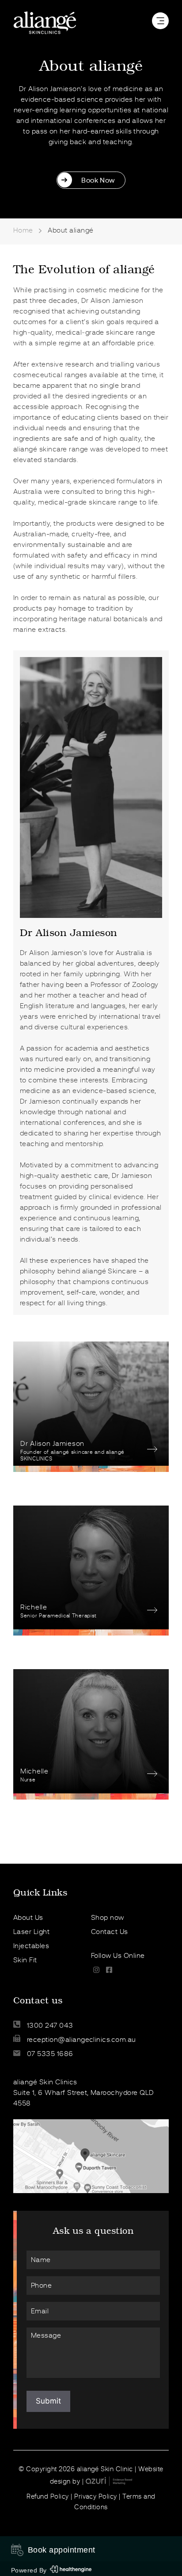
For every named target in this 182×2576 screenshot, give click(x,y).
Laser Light (31, 1932)
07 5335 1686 (49, 2054)
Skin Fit (25, 1960)
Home (23, 230)
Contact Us (110, 1932)
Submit (48, 2401)
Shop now (108, 1918)
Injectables (31, 1946)
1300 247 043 (49, 2026)
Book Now (98, 180)
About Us (28, 1918)
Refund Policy (47, 2496)
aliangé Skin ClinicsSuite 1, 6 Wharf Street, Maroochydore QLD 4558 (84, 2093)
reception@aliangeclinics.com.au (80, 2040)
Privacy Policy (96, 2496)
